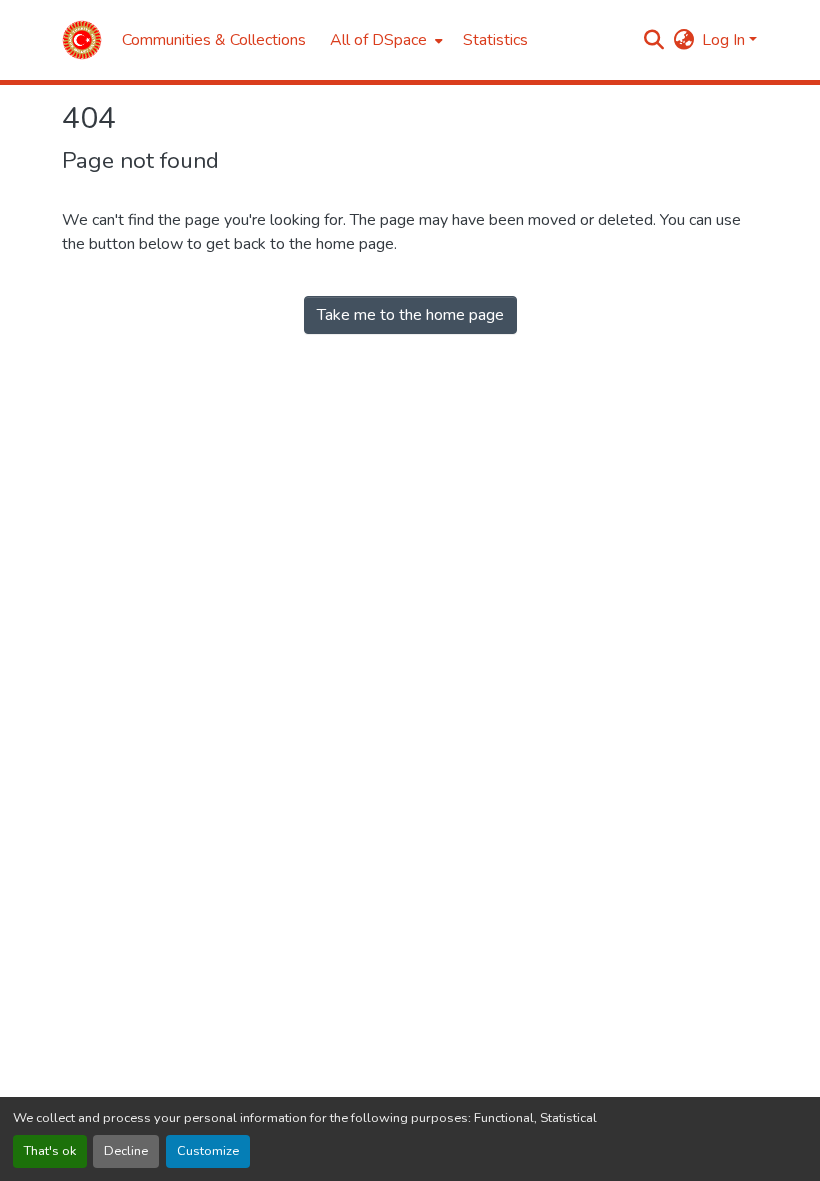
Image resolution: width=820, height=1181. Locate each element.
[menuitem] (384, 40)
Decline (126, 1151)
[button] (82, 40)
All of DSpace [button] (378, 40)
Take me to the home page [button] (410, 315)
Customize (208, 1151)
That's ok (50, 1151)
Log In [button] (725, 40)
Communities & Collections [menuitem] (214, 40)
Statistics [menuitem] (495, 40)
